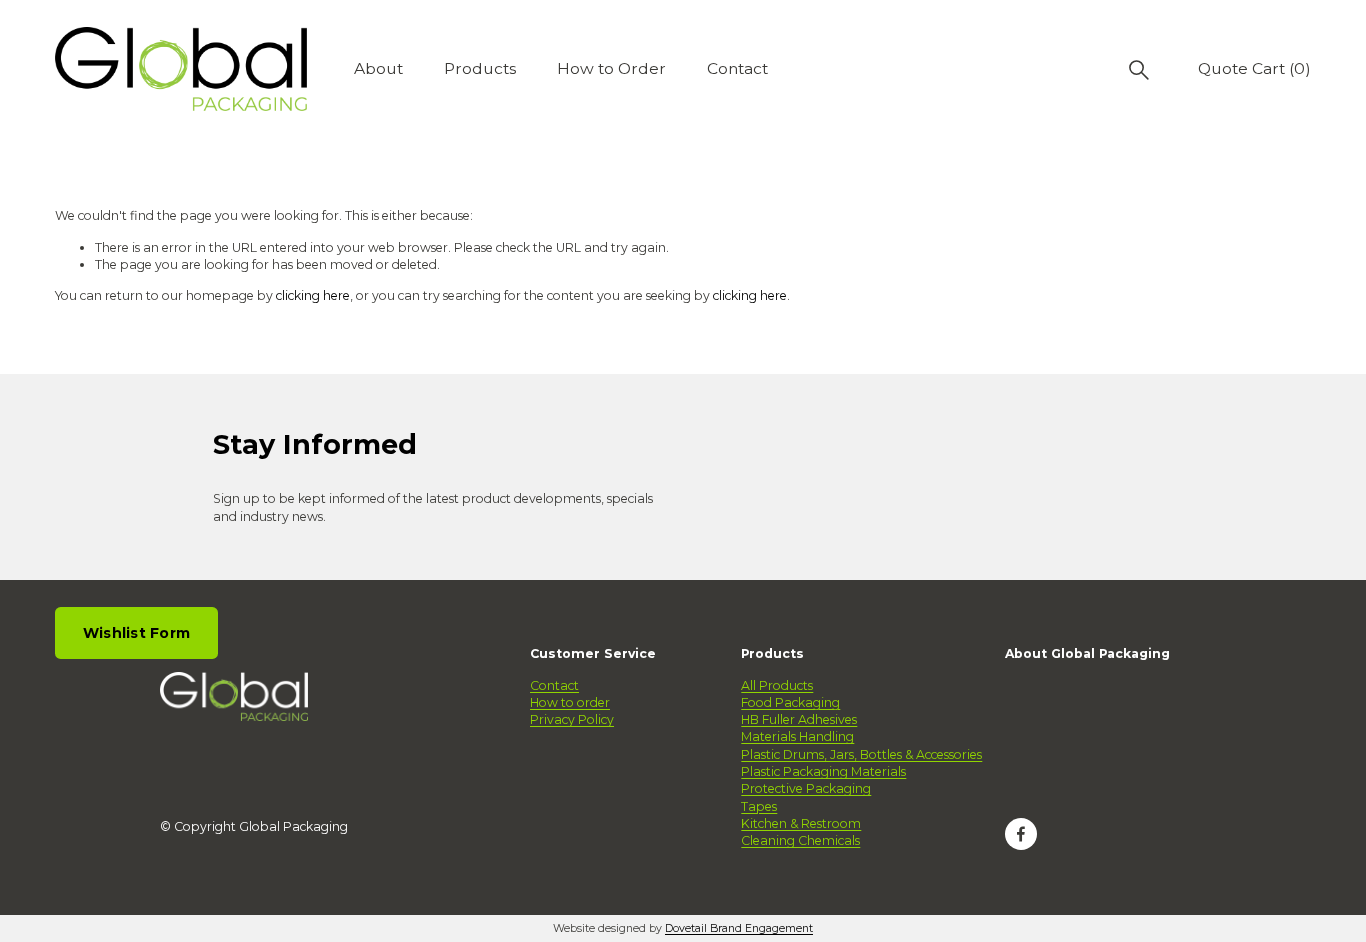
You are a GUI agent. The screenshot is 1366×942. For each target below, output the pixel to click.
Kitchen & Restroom (801, 823)
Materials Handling (797, 736)
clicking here (313, 295)
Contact (737, 68)
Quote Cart (1254, 68)
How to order (570, 702)
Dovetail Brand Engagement (739, 928)
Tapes (759, 806)
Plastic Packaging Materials (823, 771)
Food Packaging (790, 702)
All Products (777, 685)
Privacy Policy (572, 719)
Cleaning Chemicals (800, 840)
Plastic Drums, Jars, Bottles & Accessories (861, 754)
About (378, 68)
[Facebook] (1021, 834)
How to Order (611, 68)
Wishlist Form (137, 633)
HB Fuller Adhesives (799, 719)
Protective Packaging (806, 788)
